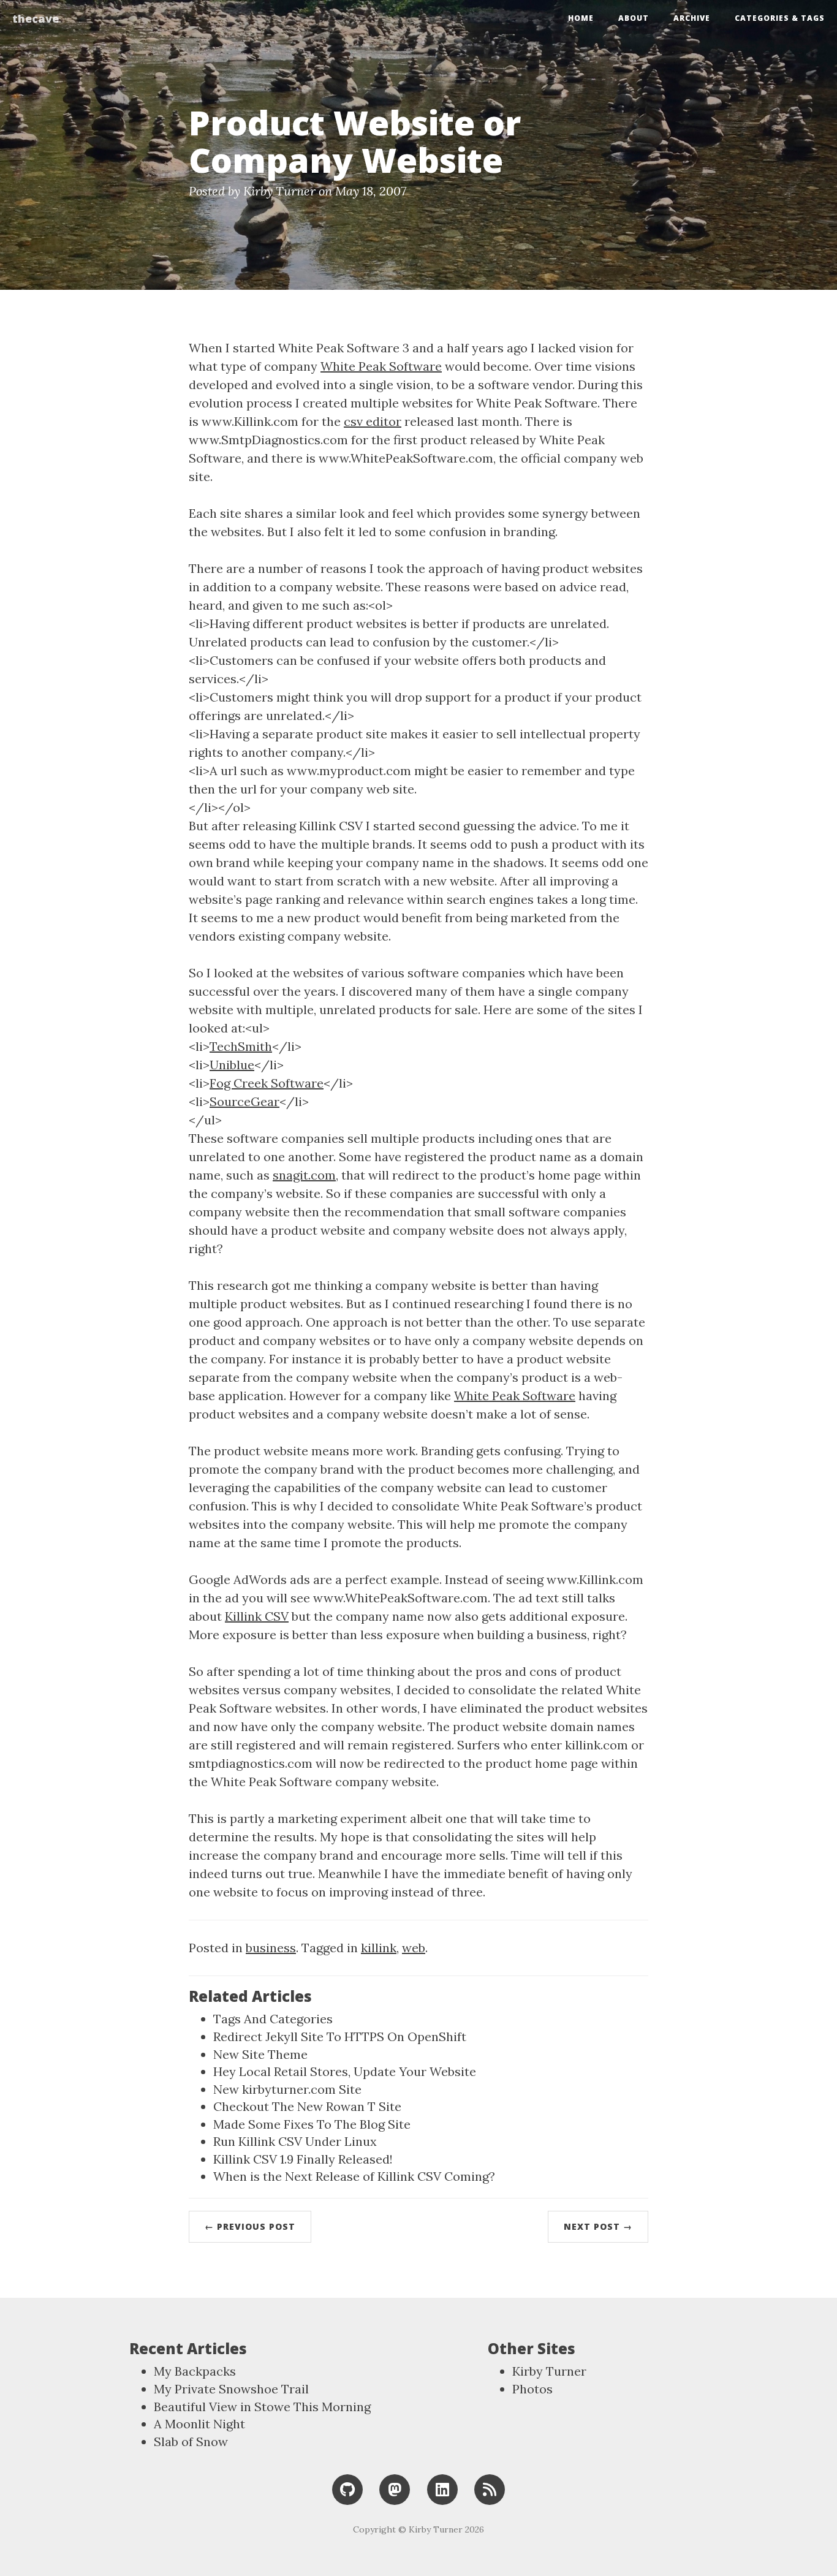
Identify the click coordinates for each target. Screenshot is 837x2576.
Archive (692, 18)
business (271, 1948)
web (414, 1948)
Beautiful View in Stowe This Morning (262, 2407)
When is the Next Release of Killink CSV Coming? (354, 2176)
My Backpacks (195, 2371)
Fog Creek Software (267, 1083)
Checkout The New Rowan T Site (307, 2106)
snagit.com (304, 1175)
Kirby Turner (549, 2371)
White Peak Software (381, 366)
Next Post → (598, 2226)
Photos (532, 2389)
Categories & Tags (780, 18)
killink (379, 1948)
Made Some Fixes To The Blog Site (312, 2124)
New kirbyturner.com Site (287, 2089)
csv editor (373, 421)
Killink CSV (257, 1616)
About (634, 18)
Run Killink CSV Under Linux (295, 2141)
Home (581, 18)
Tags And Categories (273, 2019)
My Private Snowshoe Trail (231, 2389)
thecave (36, 18)
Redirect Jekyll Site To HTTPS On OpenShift (340, 2036)
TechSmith (241, 1046)
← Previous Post (250, 2226)
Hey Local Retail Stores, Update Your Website (345, 2071)
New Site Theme (260, 2054)
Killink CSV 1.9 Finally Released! (303, 2159)
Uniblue (232, 1065)
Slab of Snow (191, 2442)
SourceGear (244, 1101)
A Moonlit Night (199, 2424)
